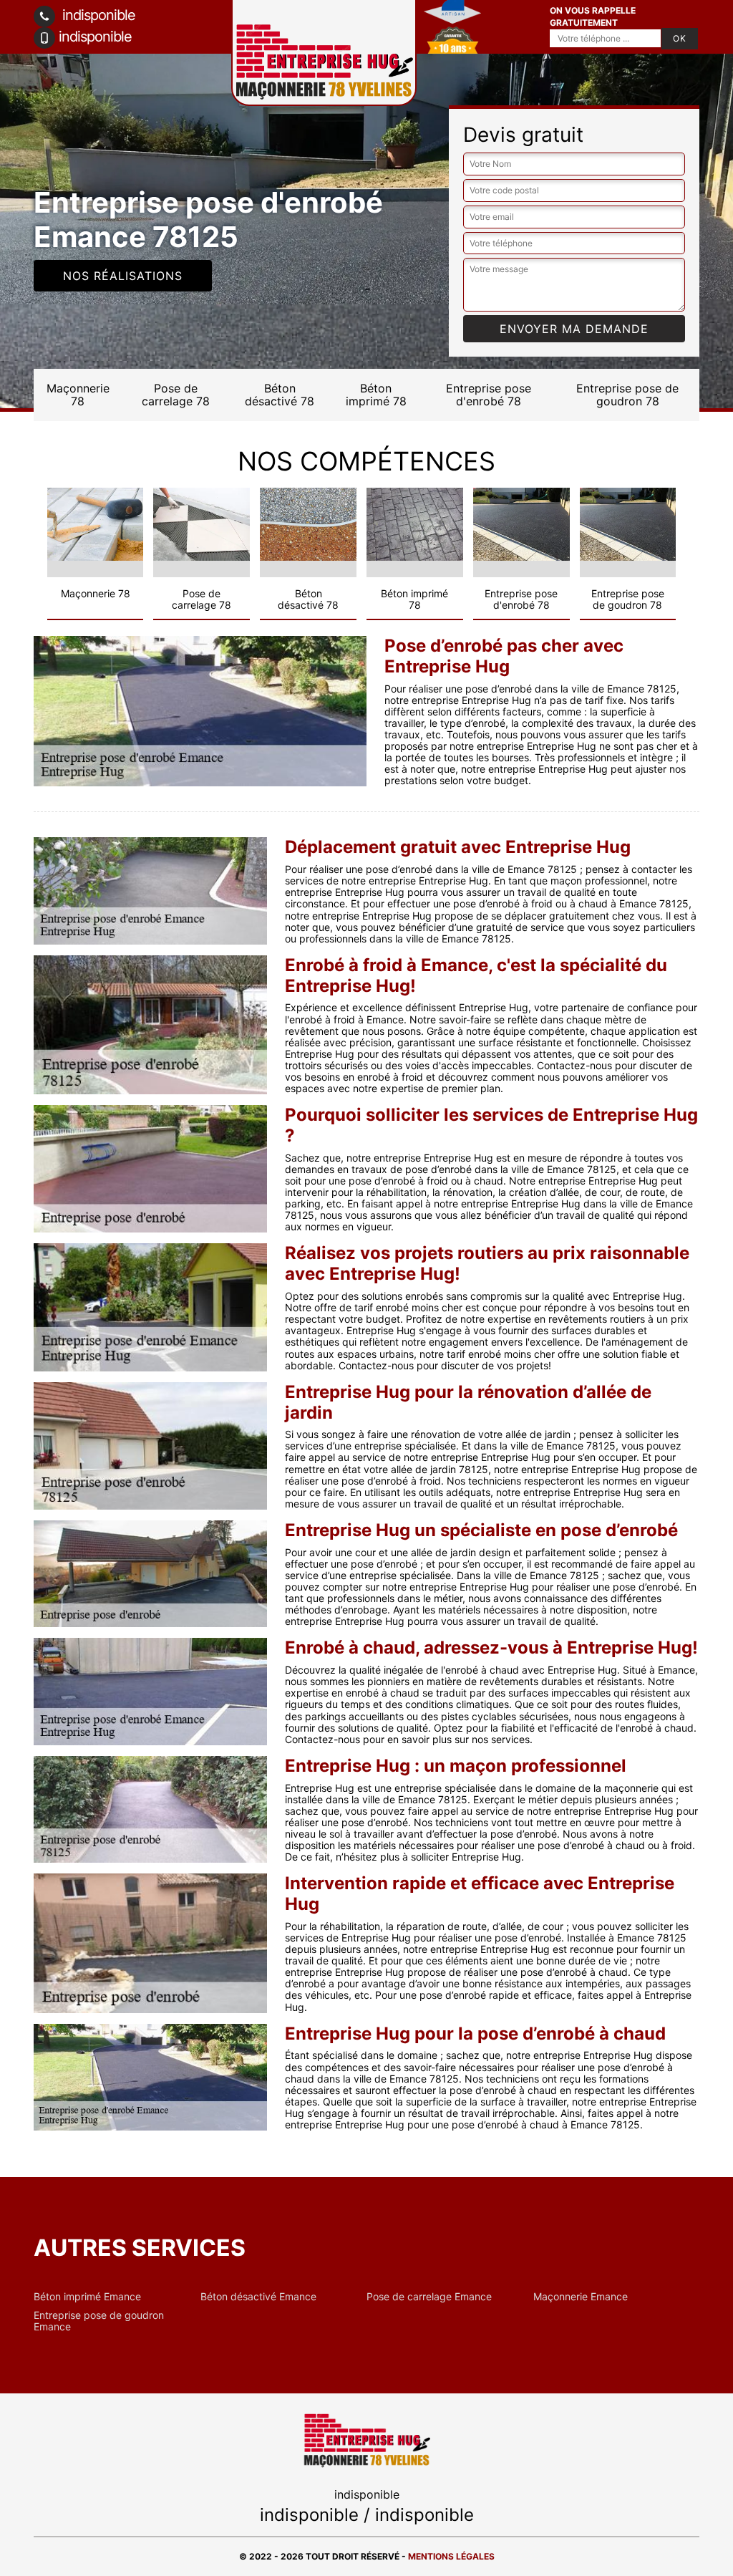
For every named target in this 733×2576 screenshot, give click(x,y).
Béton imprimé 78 (376, 395)
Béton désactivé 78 (280, 395)
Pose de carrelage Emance (429, 2297)
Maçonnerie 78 (78, 395)
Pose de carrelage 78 (176, 395)
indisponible (97, 15)
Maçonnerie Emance (581, 2297)
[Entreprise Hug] (366, 2440)
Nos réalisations (123, 276)
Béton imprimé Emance (87, 2297)
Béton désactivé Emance (258, 2297)
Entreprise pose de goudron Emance (99, 2321)
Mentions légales (451, 2556)
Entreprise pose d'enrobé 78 (489, 395)
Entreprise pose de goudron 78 (627, 395)
